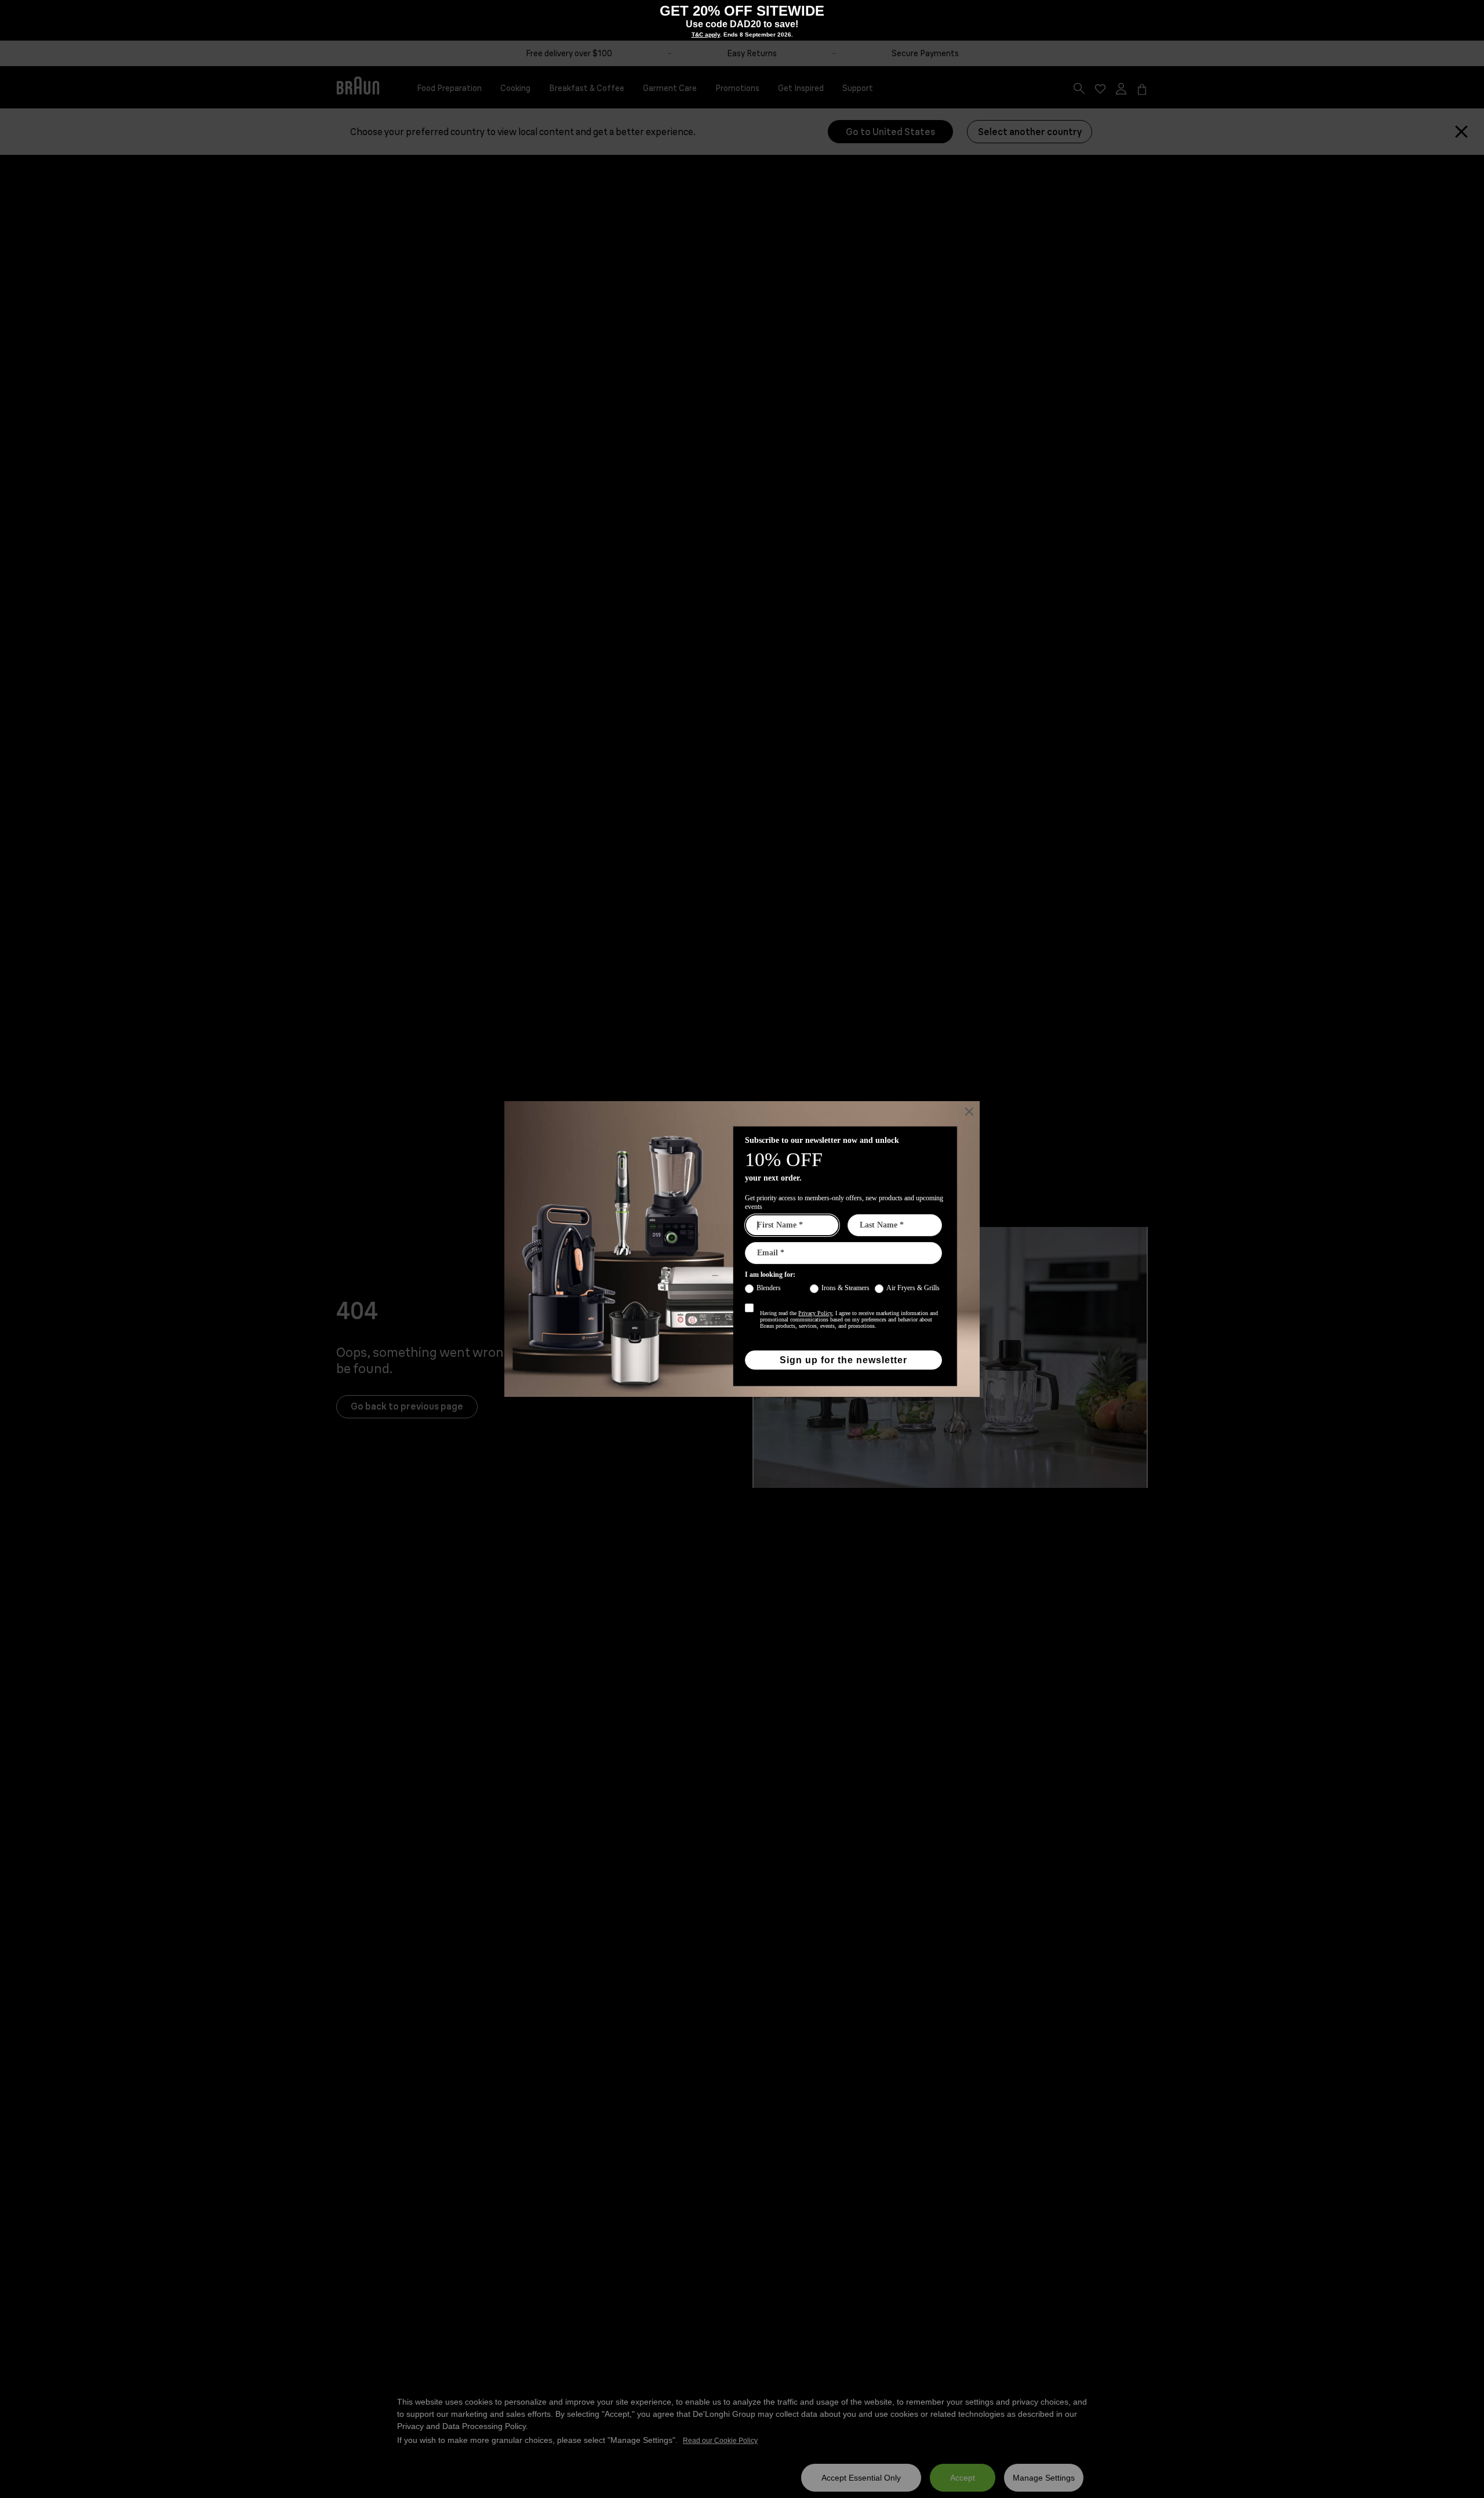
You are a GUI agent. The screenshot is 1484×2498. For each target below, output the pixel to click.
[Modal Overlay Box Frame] (742, 20)
